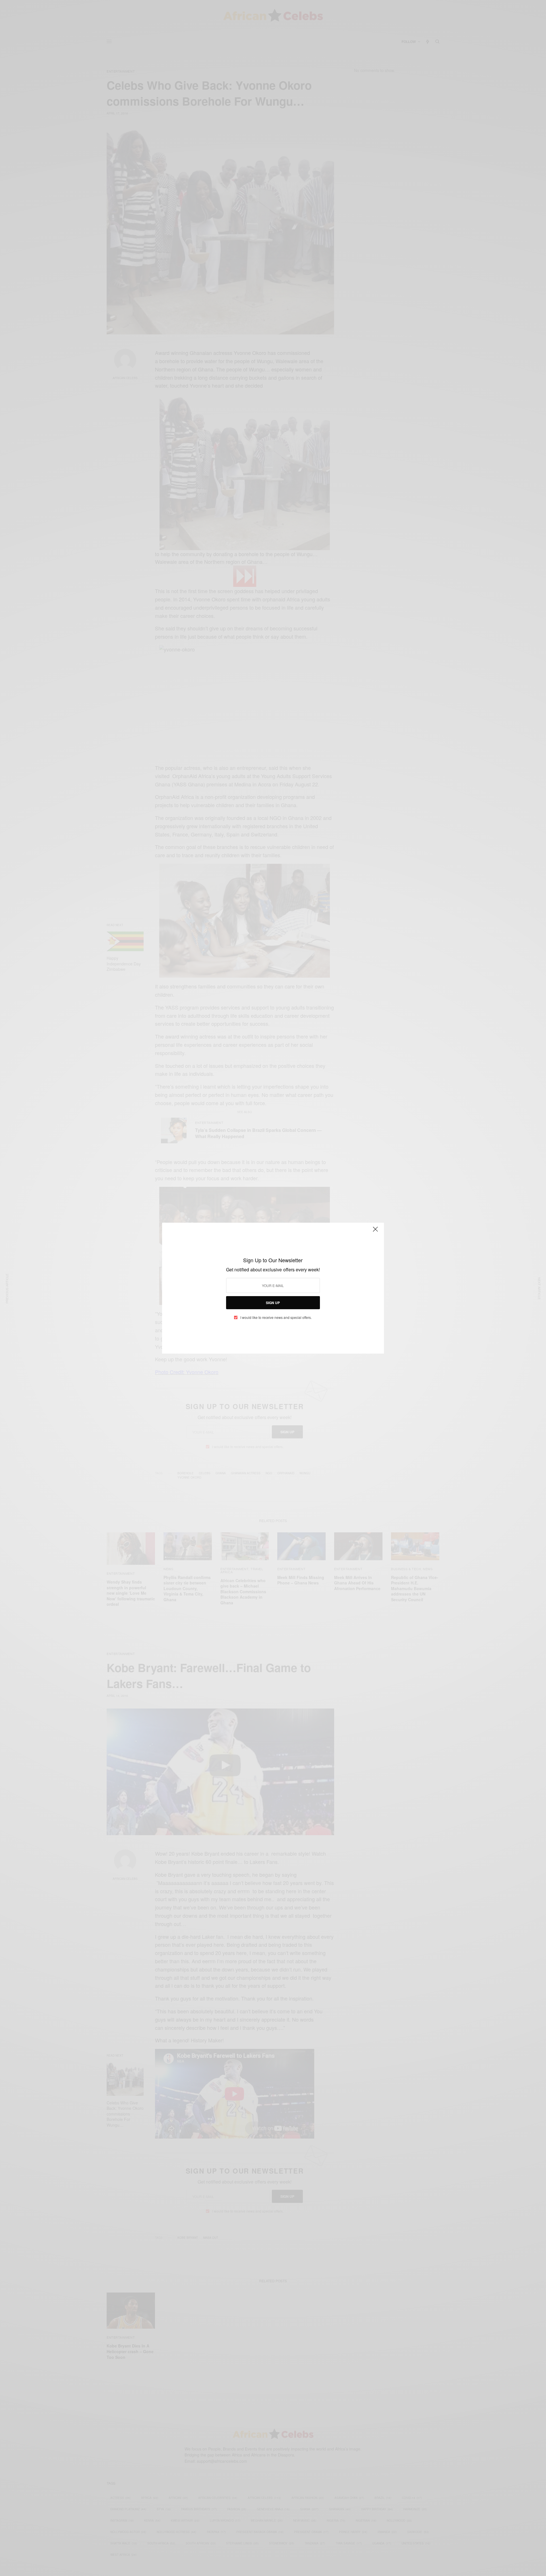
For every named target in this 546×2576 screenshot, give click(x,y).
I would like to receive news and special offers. (276, 1317)
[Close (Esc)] (375, 1232)
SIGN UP (273, 1303)
